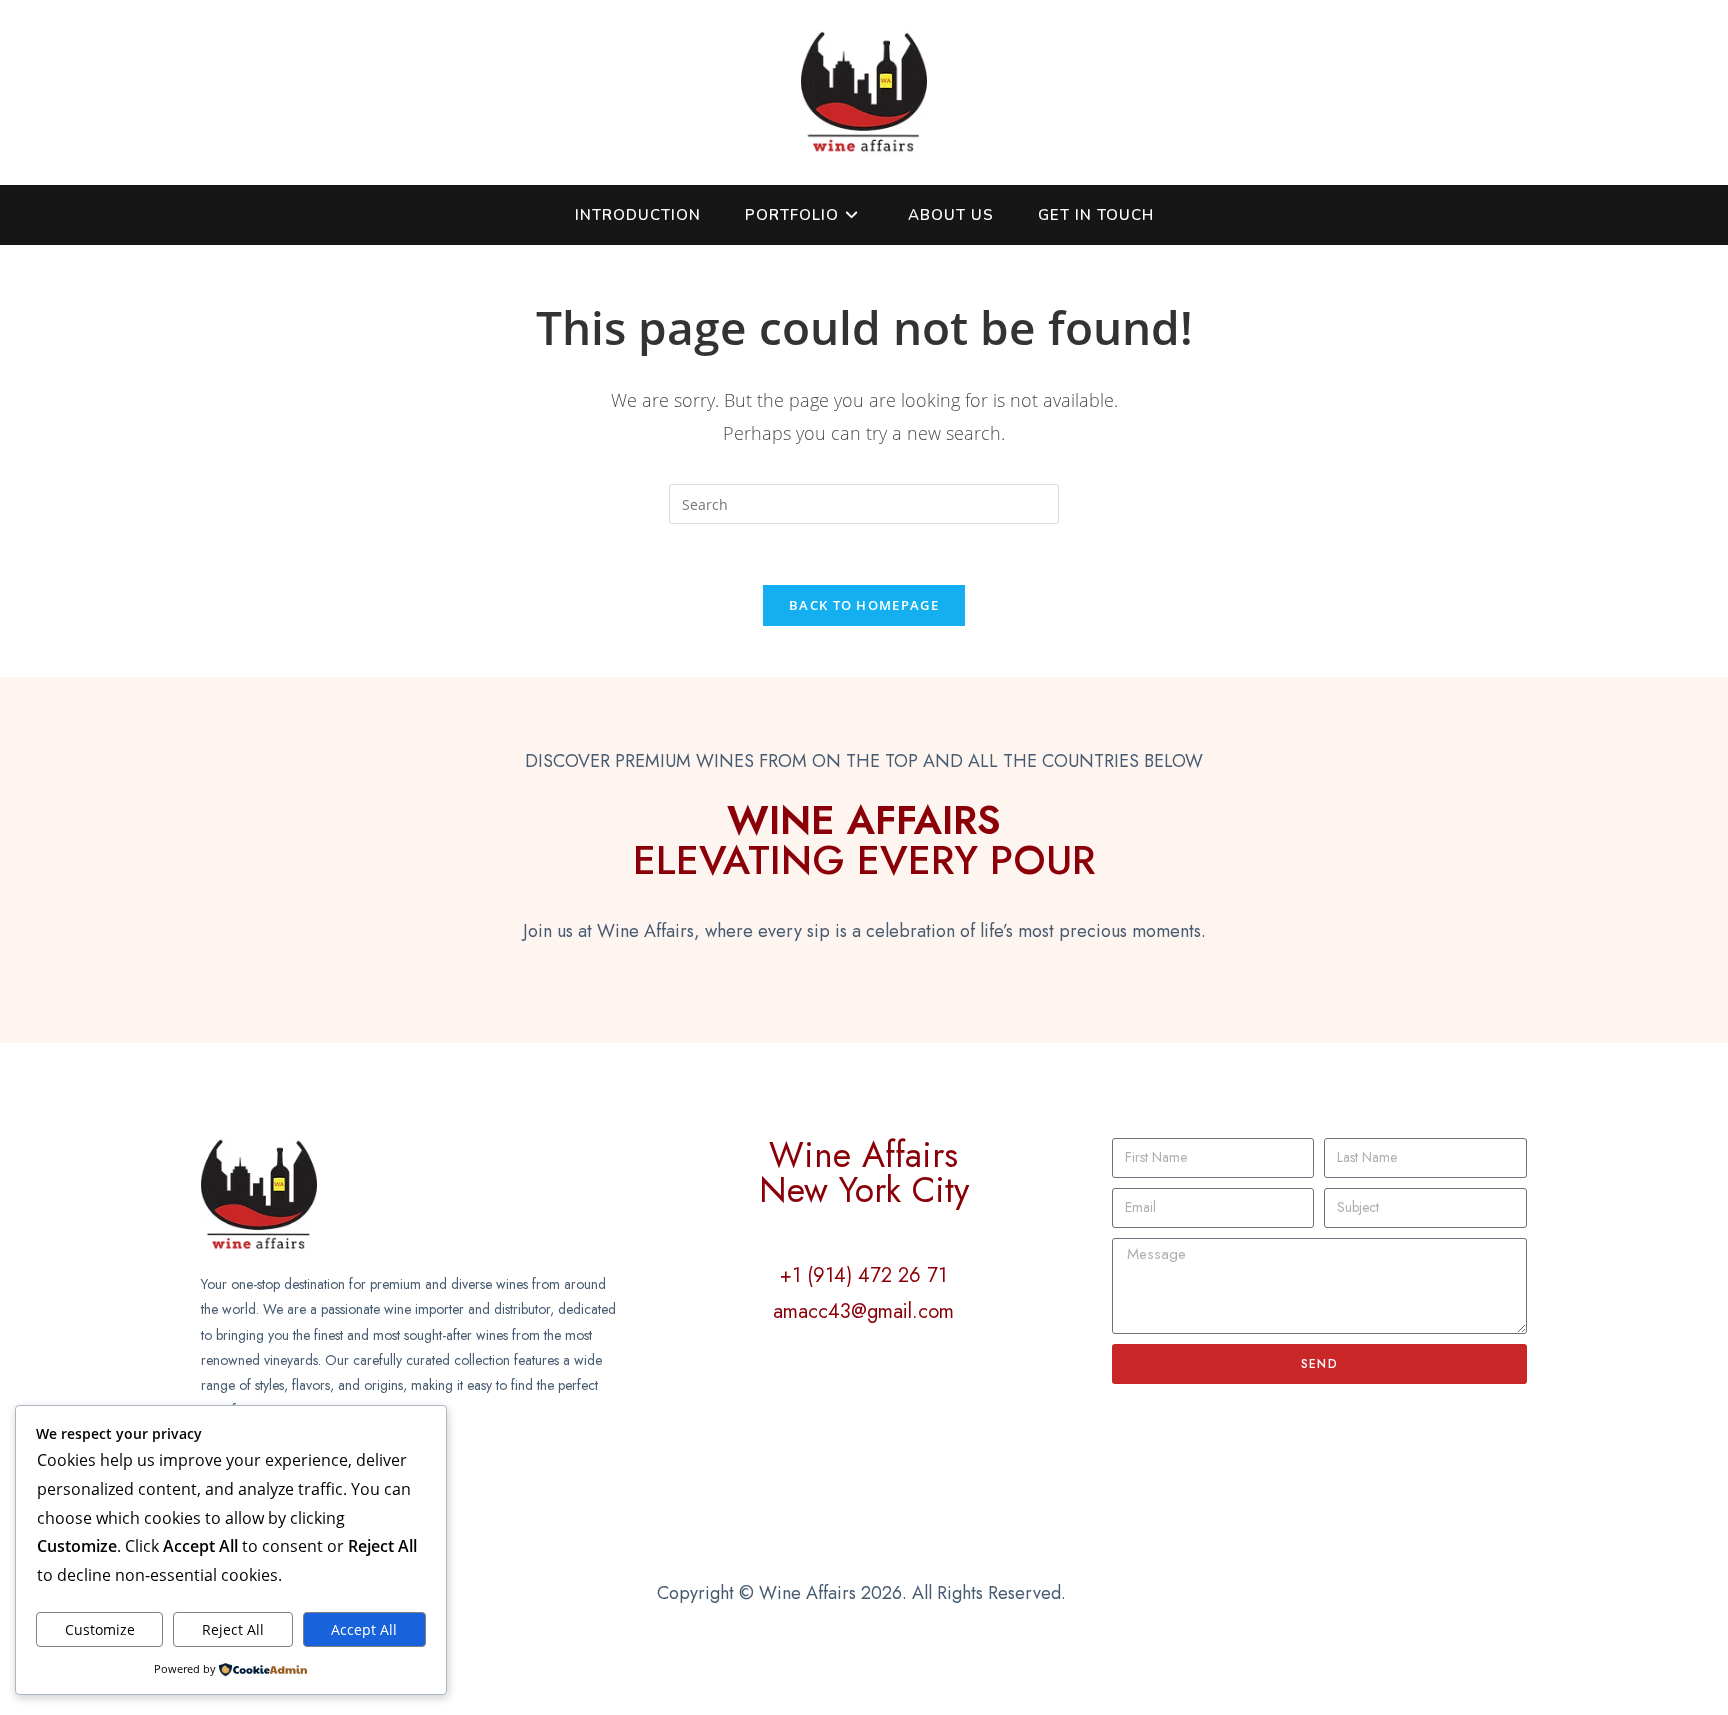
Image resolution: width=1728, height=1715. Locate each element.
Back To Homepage (864, 605)
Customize (100, 1629)
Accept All (364, 1629)
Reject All (233, 1629)
